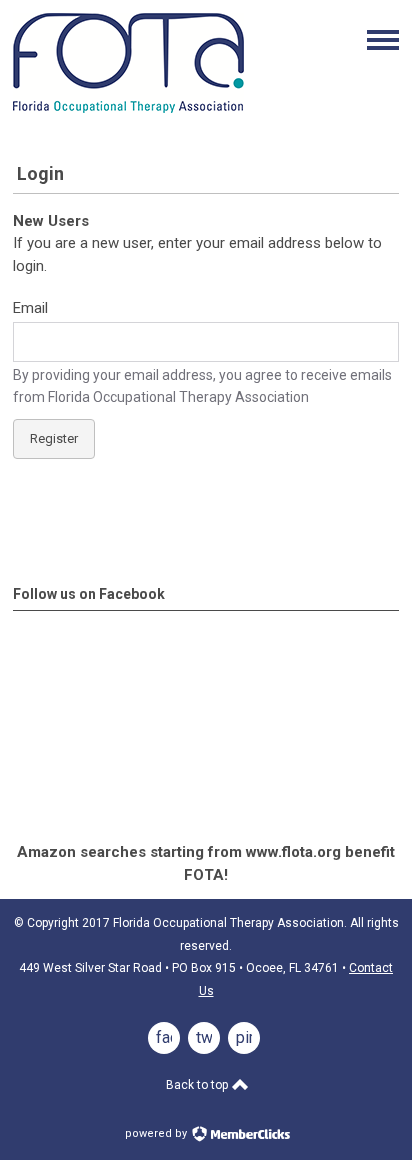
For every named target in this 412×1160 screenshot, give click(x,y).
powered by (157, 1133)
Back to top (198, 1085)
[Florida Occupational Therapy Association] (128, 108)
